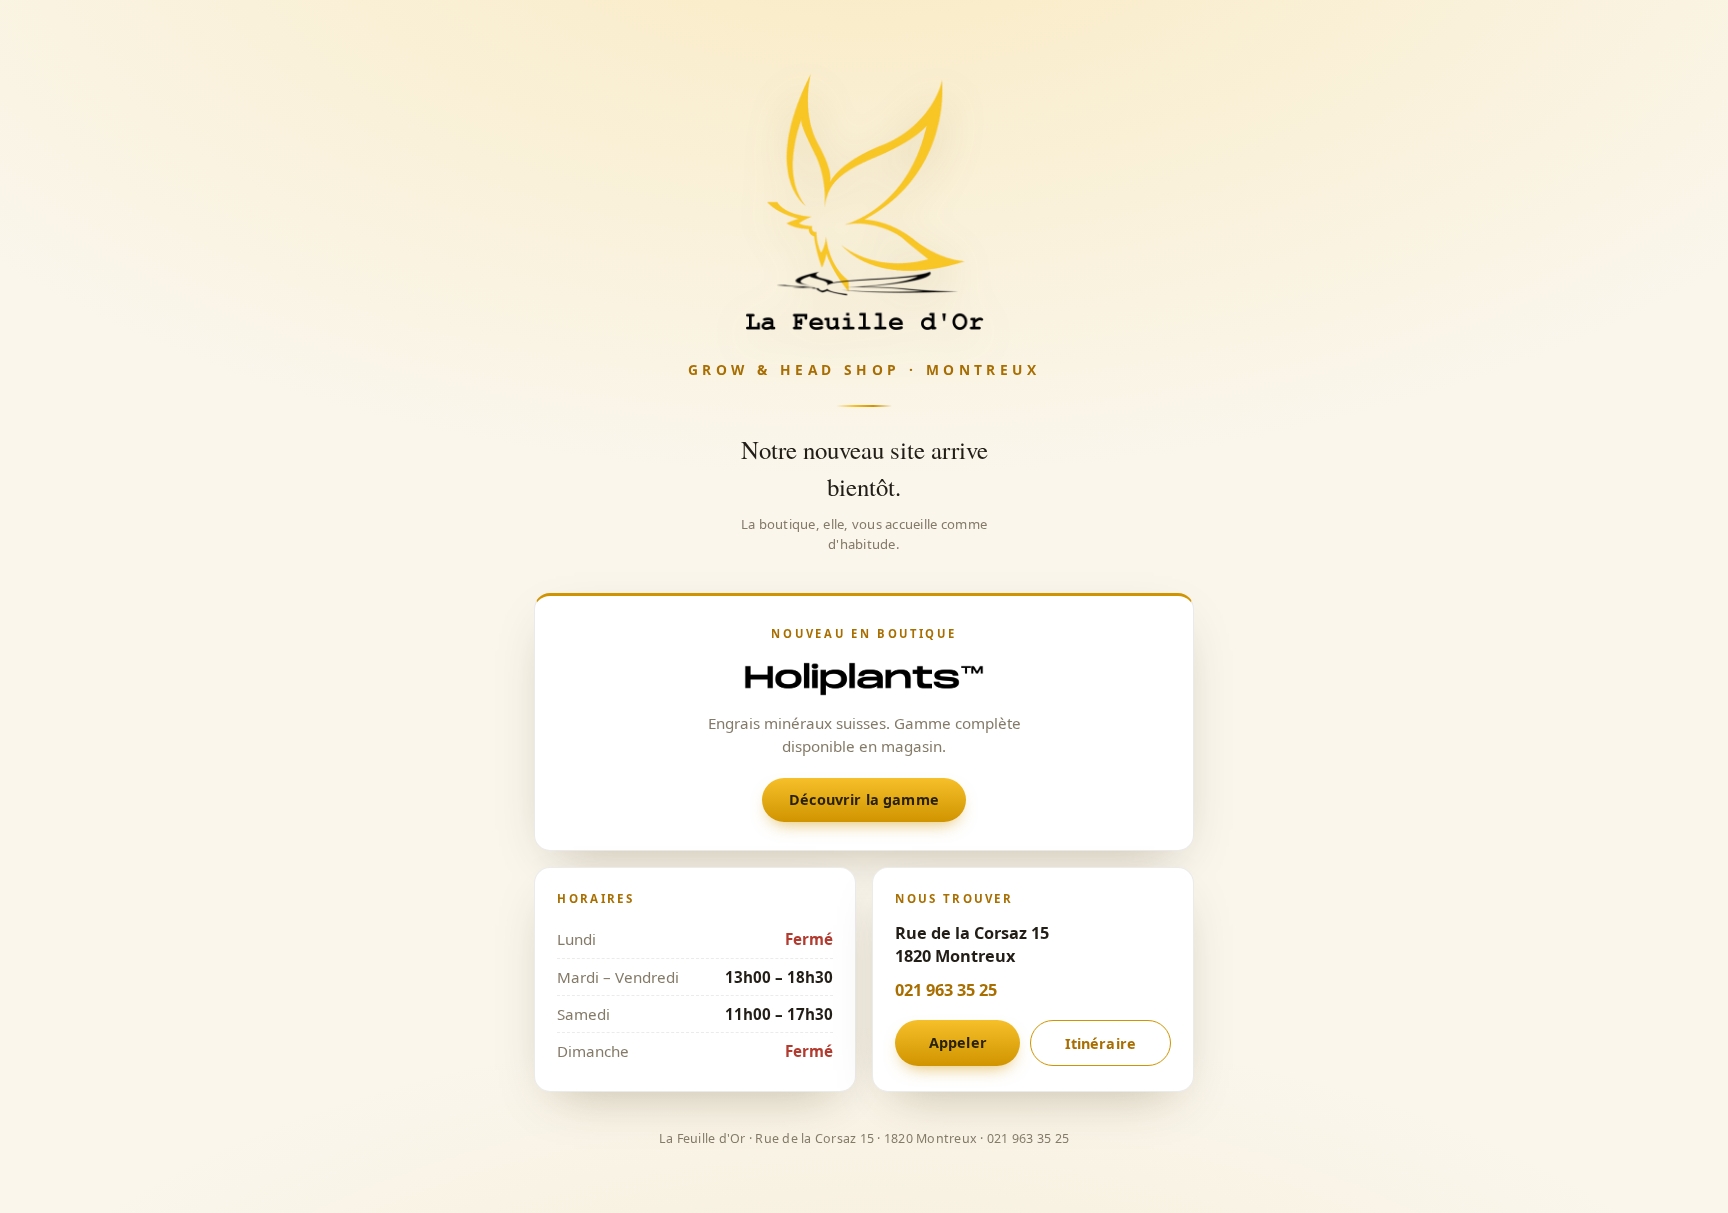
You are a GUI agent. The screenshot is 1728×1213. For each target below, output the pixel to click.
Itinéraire (1100, 1043)
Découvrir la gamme (864, 799)
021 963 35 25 (946, 990)
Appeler (958, 1042)
